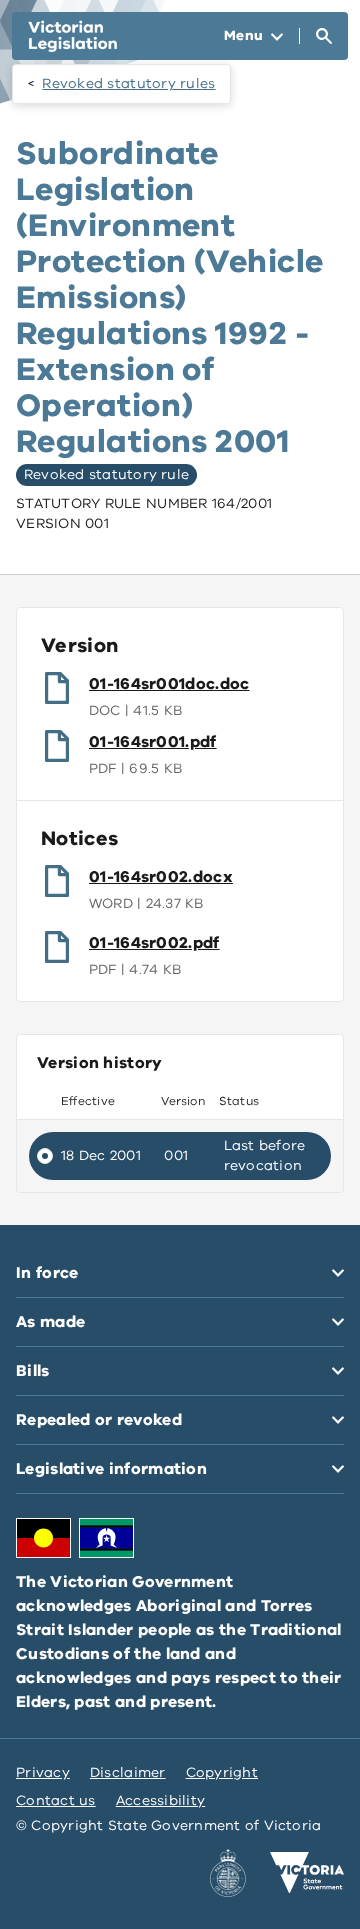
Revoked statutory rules (128, 83)
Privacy (43, 1772)
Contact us (56, 1800)
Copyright (222, 1772)
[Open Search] (324, 36)
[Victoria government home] (307, 1873)
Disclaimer (128, 1772)
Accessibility (161, 1800)
